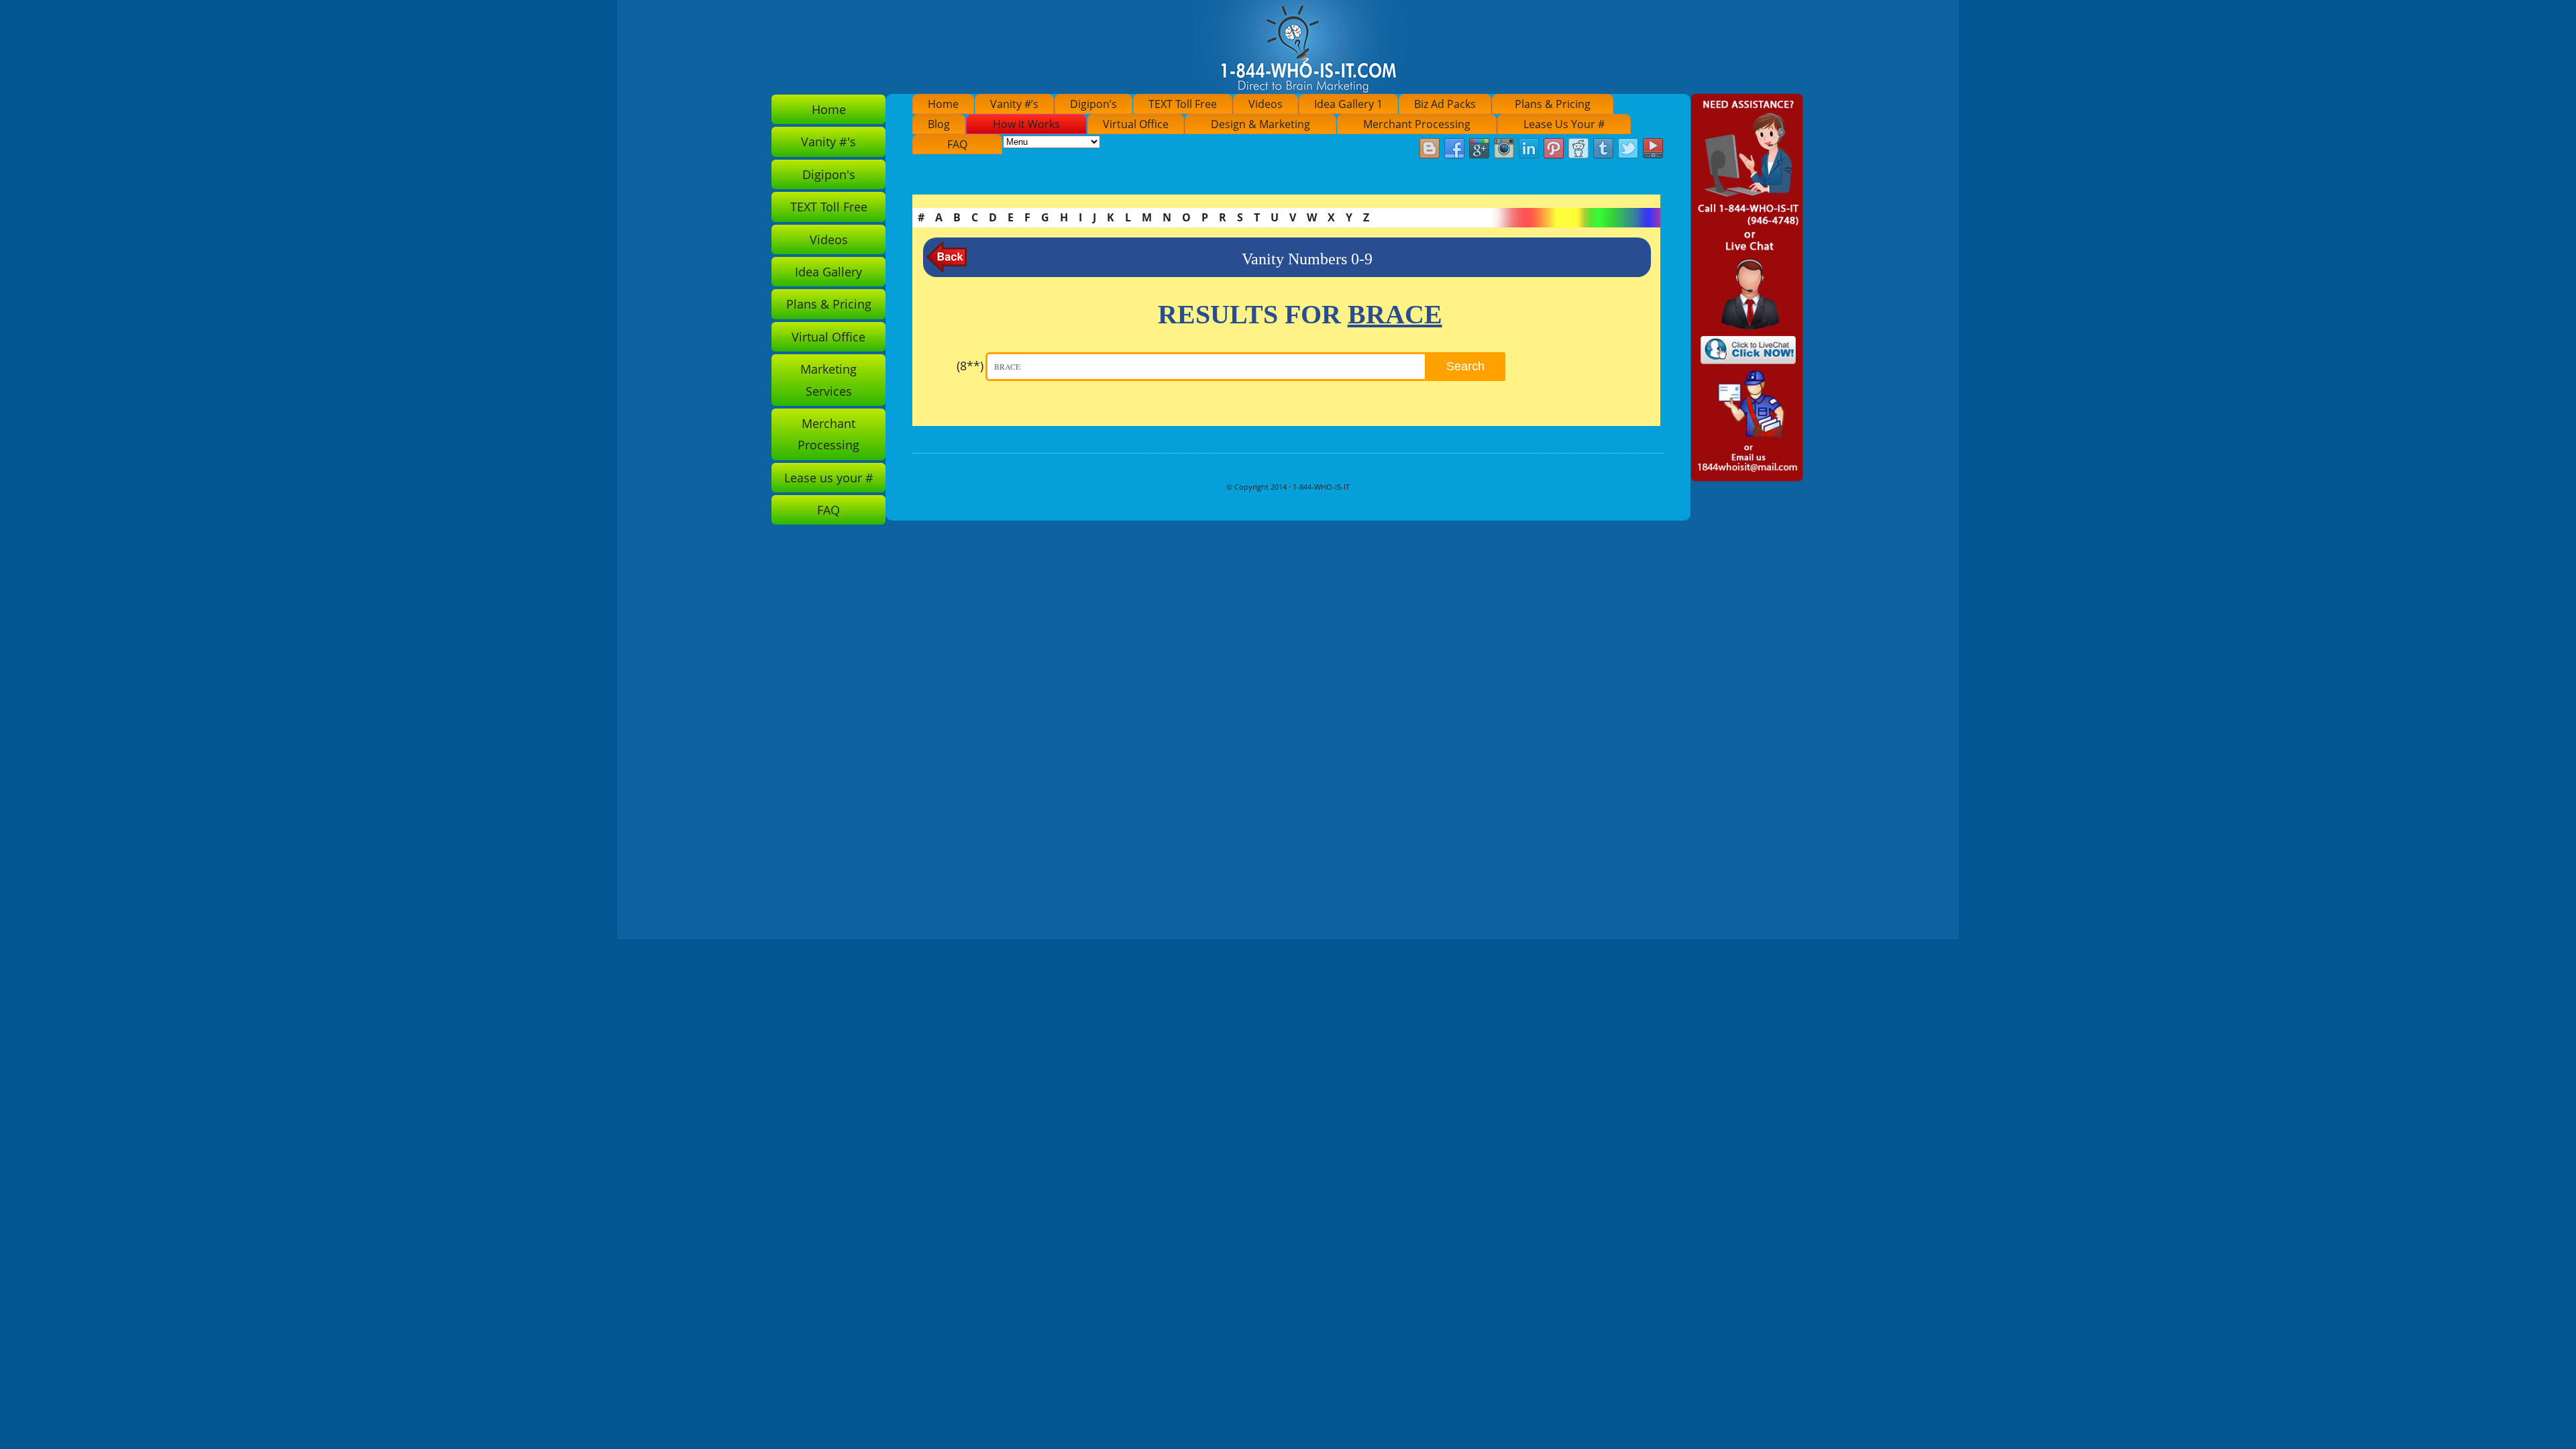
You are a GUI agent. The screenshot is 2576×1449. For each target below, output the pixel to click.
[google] (1479, 149)
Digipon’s (1093, 104)
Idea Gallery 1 (1348, 104)
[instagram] (1504, 149)
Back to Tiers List (947, 257)
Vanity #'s (828, 142)
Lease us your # (829, 478)
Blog (939, 124)
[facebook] (1454, 149)
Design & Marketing (1260, 124)
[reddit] (1578, 149)
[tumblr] (1603, 149)
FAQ (957, 144)
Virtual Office (1136, 124)
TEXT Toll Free (1183, 104)
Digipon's (829, 174)
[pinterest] (1554, 149)
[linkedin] (1529, 149)
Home (943, 104)
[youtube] (1653, 149)
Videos (1266, 104)
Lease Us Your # (1564, 124)
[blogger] (1430, 149)
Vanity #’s (1014, 104)
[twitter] (1628, 149)
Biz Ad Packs (1445, 104)
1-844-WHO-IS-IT (1321, 487)
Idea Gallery (828, 272)
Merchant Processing (1417, 124)
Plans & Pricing (1553, 104)
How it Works (1026, 124)
